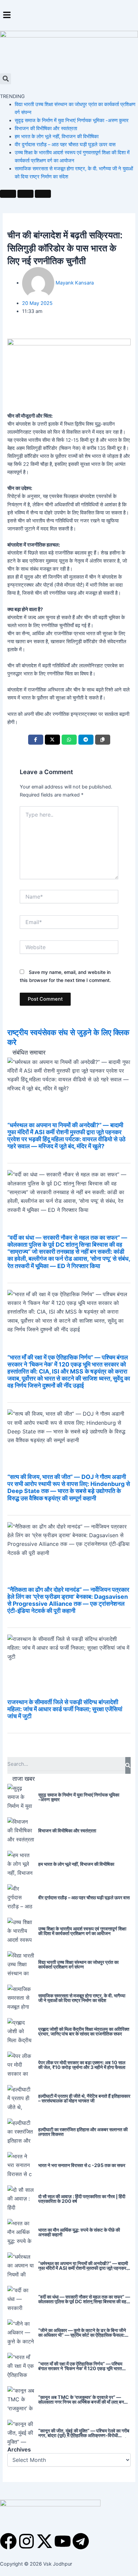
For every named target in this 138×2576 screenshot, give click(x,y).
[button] (69, 15)
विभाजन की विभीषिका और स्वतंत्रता (46, 129)
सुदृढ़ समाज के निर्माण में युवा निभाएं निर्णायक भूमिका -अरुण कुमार (72, 120)
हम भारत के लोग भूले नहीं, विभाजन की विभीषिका (57, 137)
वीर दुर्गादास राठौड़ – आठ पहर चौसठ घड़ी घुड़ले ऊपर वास (65, 145)
